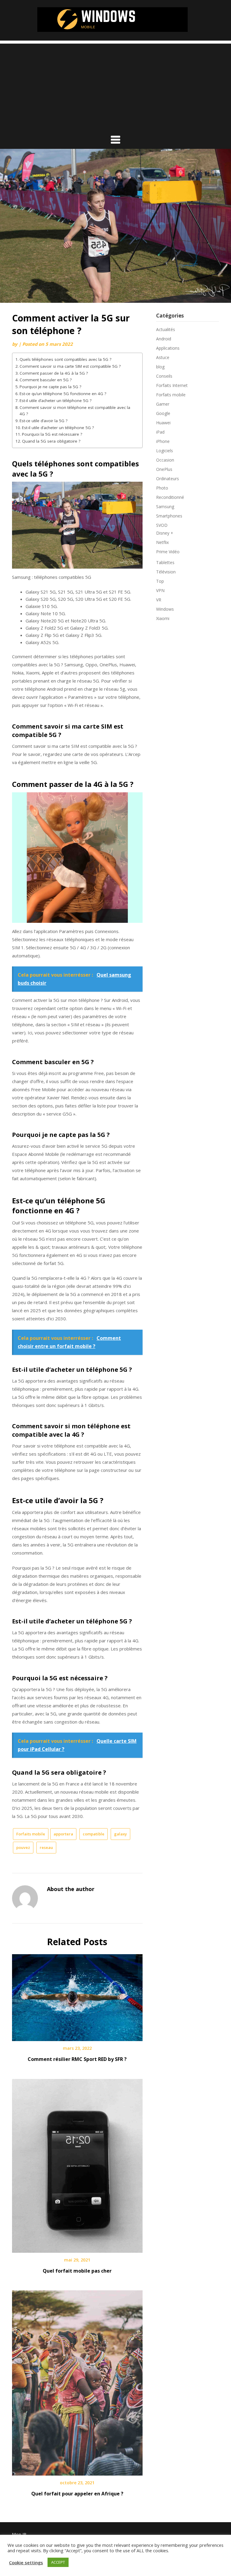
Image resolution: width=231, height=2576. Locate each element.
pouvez (23, 1847)
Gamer (163, 404)
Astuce (163, 357)
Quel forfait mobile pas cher (77, 2271)
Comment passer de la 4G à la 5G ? (54, 373)
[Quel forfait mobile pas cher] (77, 2164)
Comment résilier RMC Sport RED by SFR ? (77, 2059)
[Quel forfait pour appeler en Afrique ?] (77, 2381)
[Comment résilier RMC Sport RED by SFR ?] (77, 1996)
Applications (168, 348)
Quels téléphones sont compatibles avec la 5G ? (65, 359)
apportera (63, 1834)
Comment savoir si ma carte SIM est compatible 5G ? (70, 366)
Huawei (163, 423)
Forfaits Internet (172, 385)
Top (160, 581)
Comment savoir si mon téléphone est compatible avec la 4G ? (75, 411)
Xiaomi (163, 618)
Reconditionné (170, 497)
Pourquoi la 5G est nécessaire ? (52, 434)
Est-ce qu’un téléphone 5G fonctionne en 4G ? (63, 394)
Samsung (165, 507)
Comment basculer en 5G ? (46, 380)
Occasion (165, 460)
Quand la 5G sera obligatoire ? (51, 441)
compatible (94, 1834)
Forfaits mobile (31, 1834)
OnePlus (164, 469)
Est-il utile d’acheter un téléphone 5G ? (55, 401)
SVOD (162, 525)
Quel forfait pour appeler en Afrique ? (77, 2494)
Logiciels (165, 451)
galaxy (120, 1834)
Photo (162, 488)
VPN (160, 590)
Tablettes (165, 562)
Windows (165, 609)
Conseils (164, 376)
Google (163, 413)
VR (159, 600)
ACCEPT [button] (58, 2562)
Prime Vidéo (168, 552)
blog (160, 367)
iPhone (163, 441)
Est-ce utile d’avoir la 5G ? (43, 421)
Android (164, 339)
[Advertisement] (115, 86)
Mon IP (19, 2534)
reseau (46, 1847)
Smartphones (169, 516)
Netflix (162, 542)
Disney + (165, 533)
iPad (160, 432)
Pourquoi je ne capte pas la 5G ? (50, 387)
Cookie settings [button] (26, 2562)
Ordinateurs (168, 479)
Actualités (166, 329)
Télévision (166, 572)
